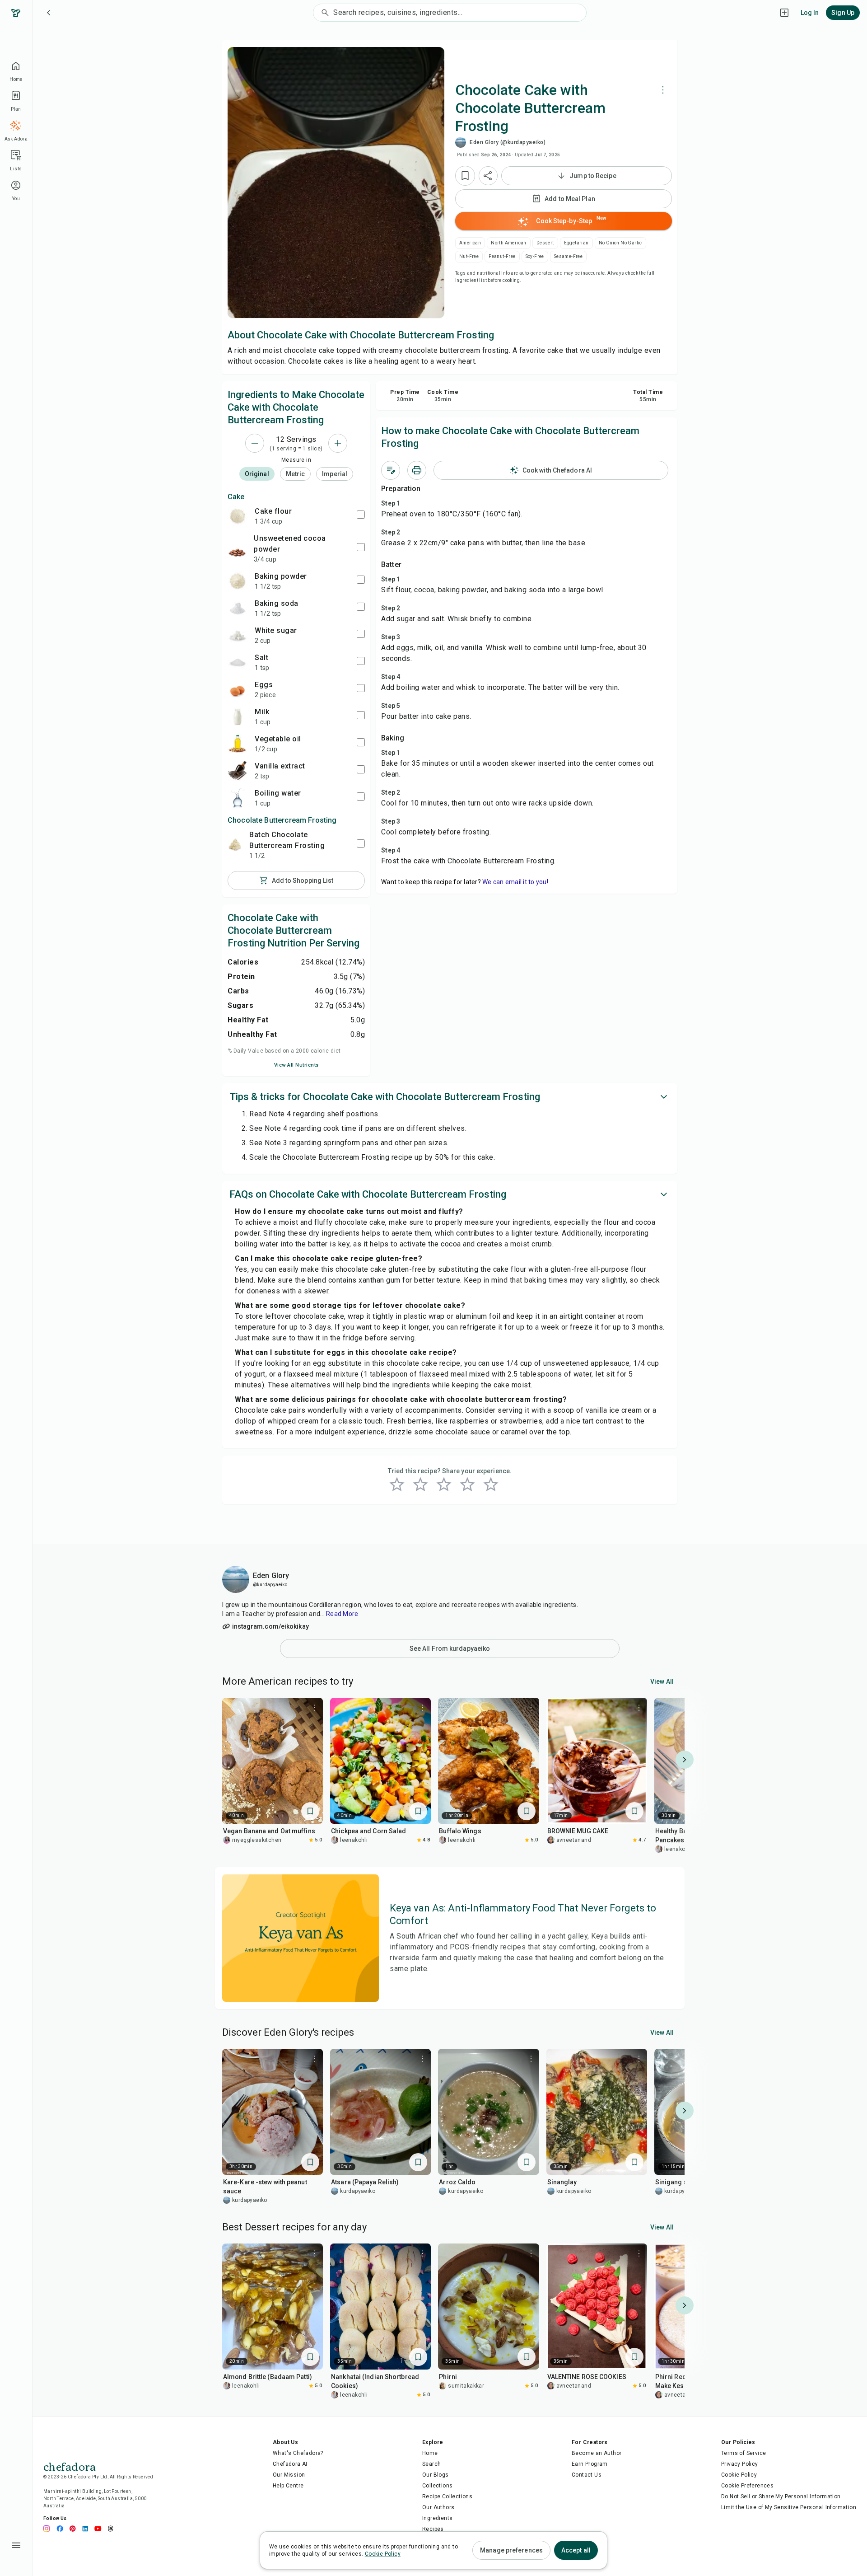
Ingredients (437, 2518)
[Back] (49, 13)
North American (509, 243)
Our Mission (289, 2475)
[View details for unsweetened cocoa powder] (237, 548)
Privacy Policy (740, 2464)
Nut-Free (469, 256)
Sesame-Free (568, 256)
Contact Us (587, 2475)
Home (430, 2453)
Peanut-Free (502, 256)
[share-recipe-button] (488, 176)
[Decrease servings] (255, 443)
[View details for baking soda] (238, 608)
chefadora (70, 2466)
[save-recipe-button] (465, 176)
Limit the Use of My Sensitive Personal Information (789, 2507)
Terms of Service (743, 2453)
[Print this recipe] (417, 470)
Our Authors (438, 2507)
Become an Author (597, 2453)
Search (431, 2464)
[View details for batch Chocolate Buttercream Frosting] (235, 845)
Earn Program (590, 2464)
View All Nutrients (296, 1065)
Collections (437, 2486)
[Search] (323, 13)
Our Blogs (436, 2475)
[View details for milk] (238, 717)
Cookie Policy (739, 2475)
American (470, 243)
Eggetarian (576, 243)
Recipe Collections (447, 2496)
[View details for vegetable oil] (238, 744)
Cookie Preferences (747, 2486)
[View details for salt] (238, 662)
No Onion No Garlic (620, 243)
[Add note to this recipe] (391, 470)
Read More (342, 1614)
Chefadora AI (290, 2464)
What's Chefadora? (298, 2453)
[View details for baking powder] (238, 581)
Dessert (545, 243)
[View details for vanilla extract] (238, 771)
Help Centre (288, 2486)
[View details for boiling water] (238, 798)
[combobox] (459, 13)
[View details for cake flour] (238, 516)
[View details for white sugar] (238, 635)
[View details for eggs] (238, 689)
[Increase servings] (338, 443)
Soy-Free (535, 256)
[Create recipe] (784, 13)
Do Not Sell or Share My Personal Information (781, 2496)
